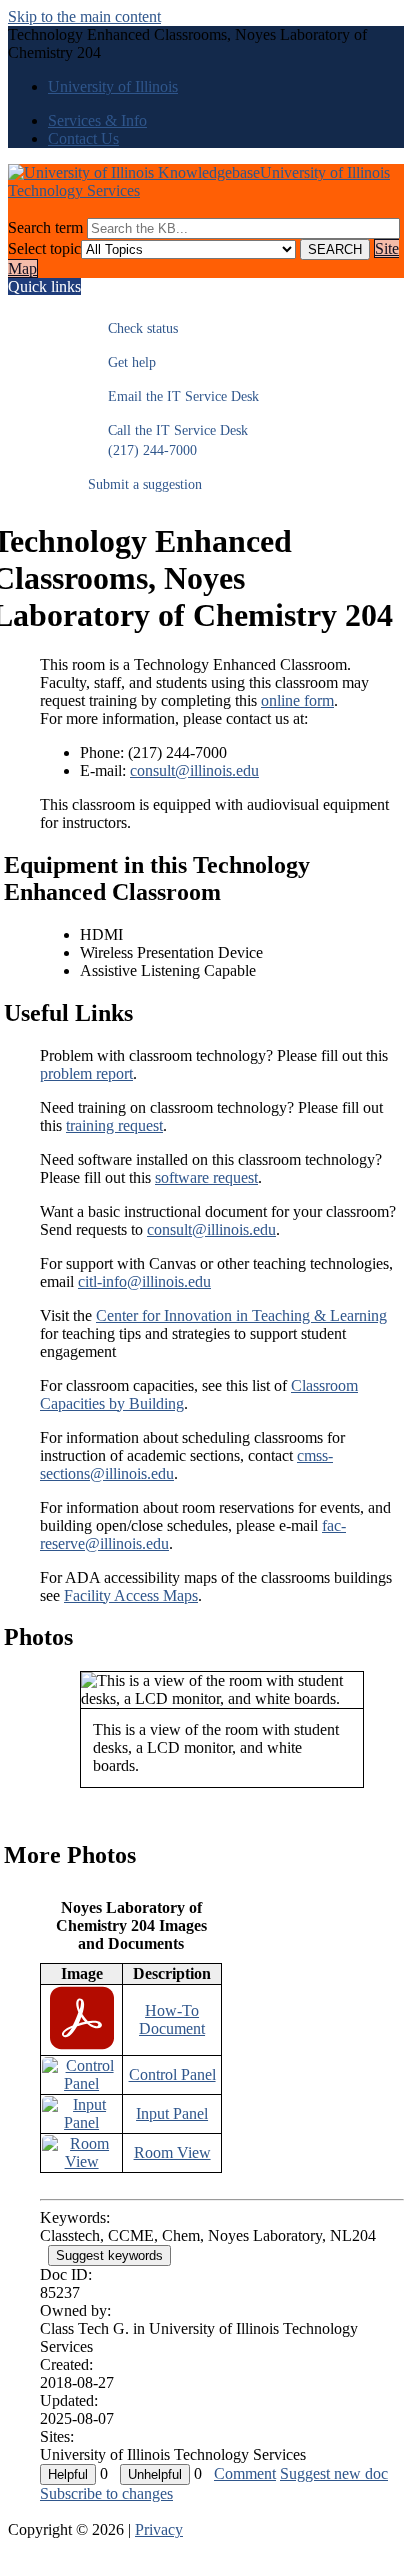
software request (206, 1177)
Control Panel (172, 2074)
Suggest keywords (109, 2255)
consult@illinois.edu (194, 770)
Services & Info (97, 120)
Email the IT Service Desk (173, 396)
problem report (86, 1073)
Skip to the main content (84, 16)
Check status (133, 328)
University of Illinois (113, 86)
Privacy (159, 2529)
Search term (45, 227)
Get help (122, 362)
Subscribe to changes (106, 2493)
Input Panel (172, 2113)
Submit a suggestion (145, 484)
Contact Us (83, 138)
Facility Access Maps (131, 1595)
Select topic (44, 248)
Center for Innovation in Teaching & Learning (241, 1315)
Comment (245, 2473)
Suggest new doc (334, 2473)
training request (114, 1125)
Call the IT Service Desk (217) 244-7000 (168, 440)
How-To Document (172, 2019)
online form (297, 700)
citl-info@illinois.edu (144, 1281)
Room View (172, 2152)
